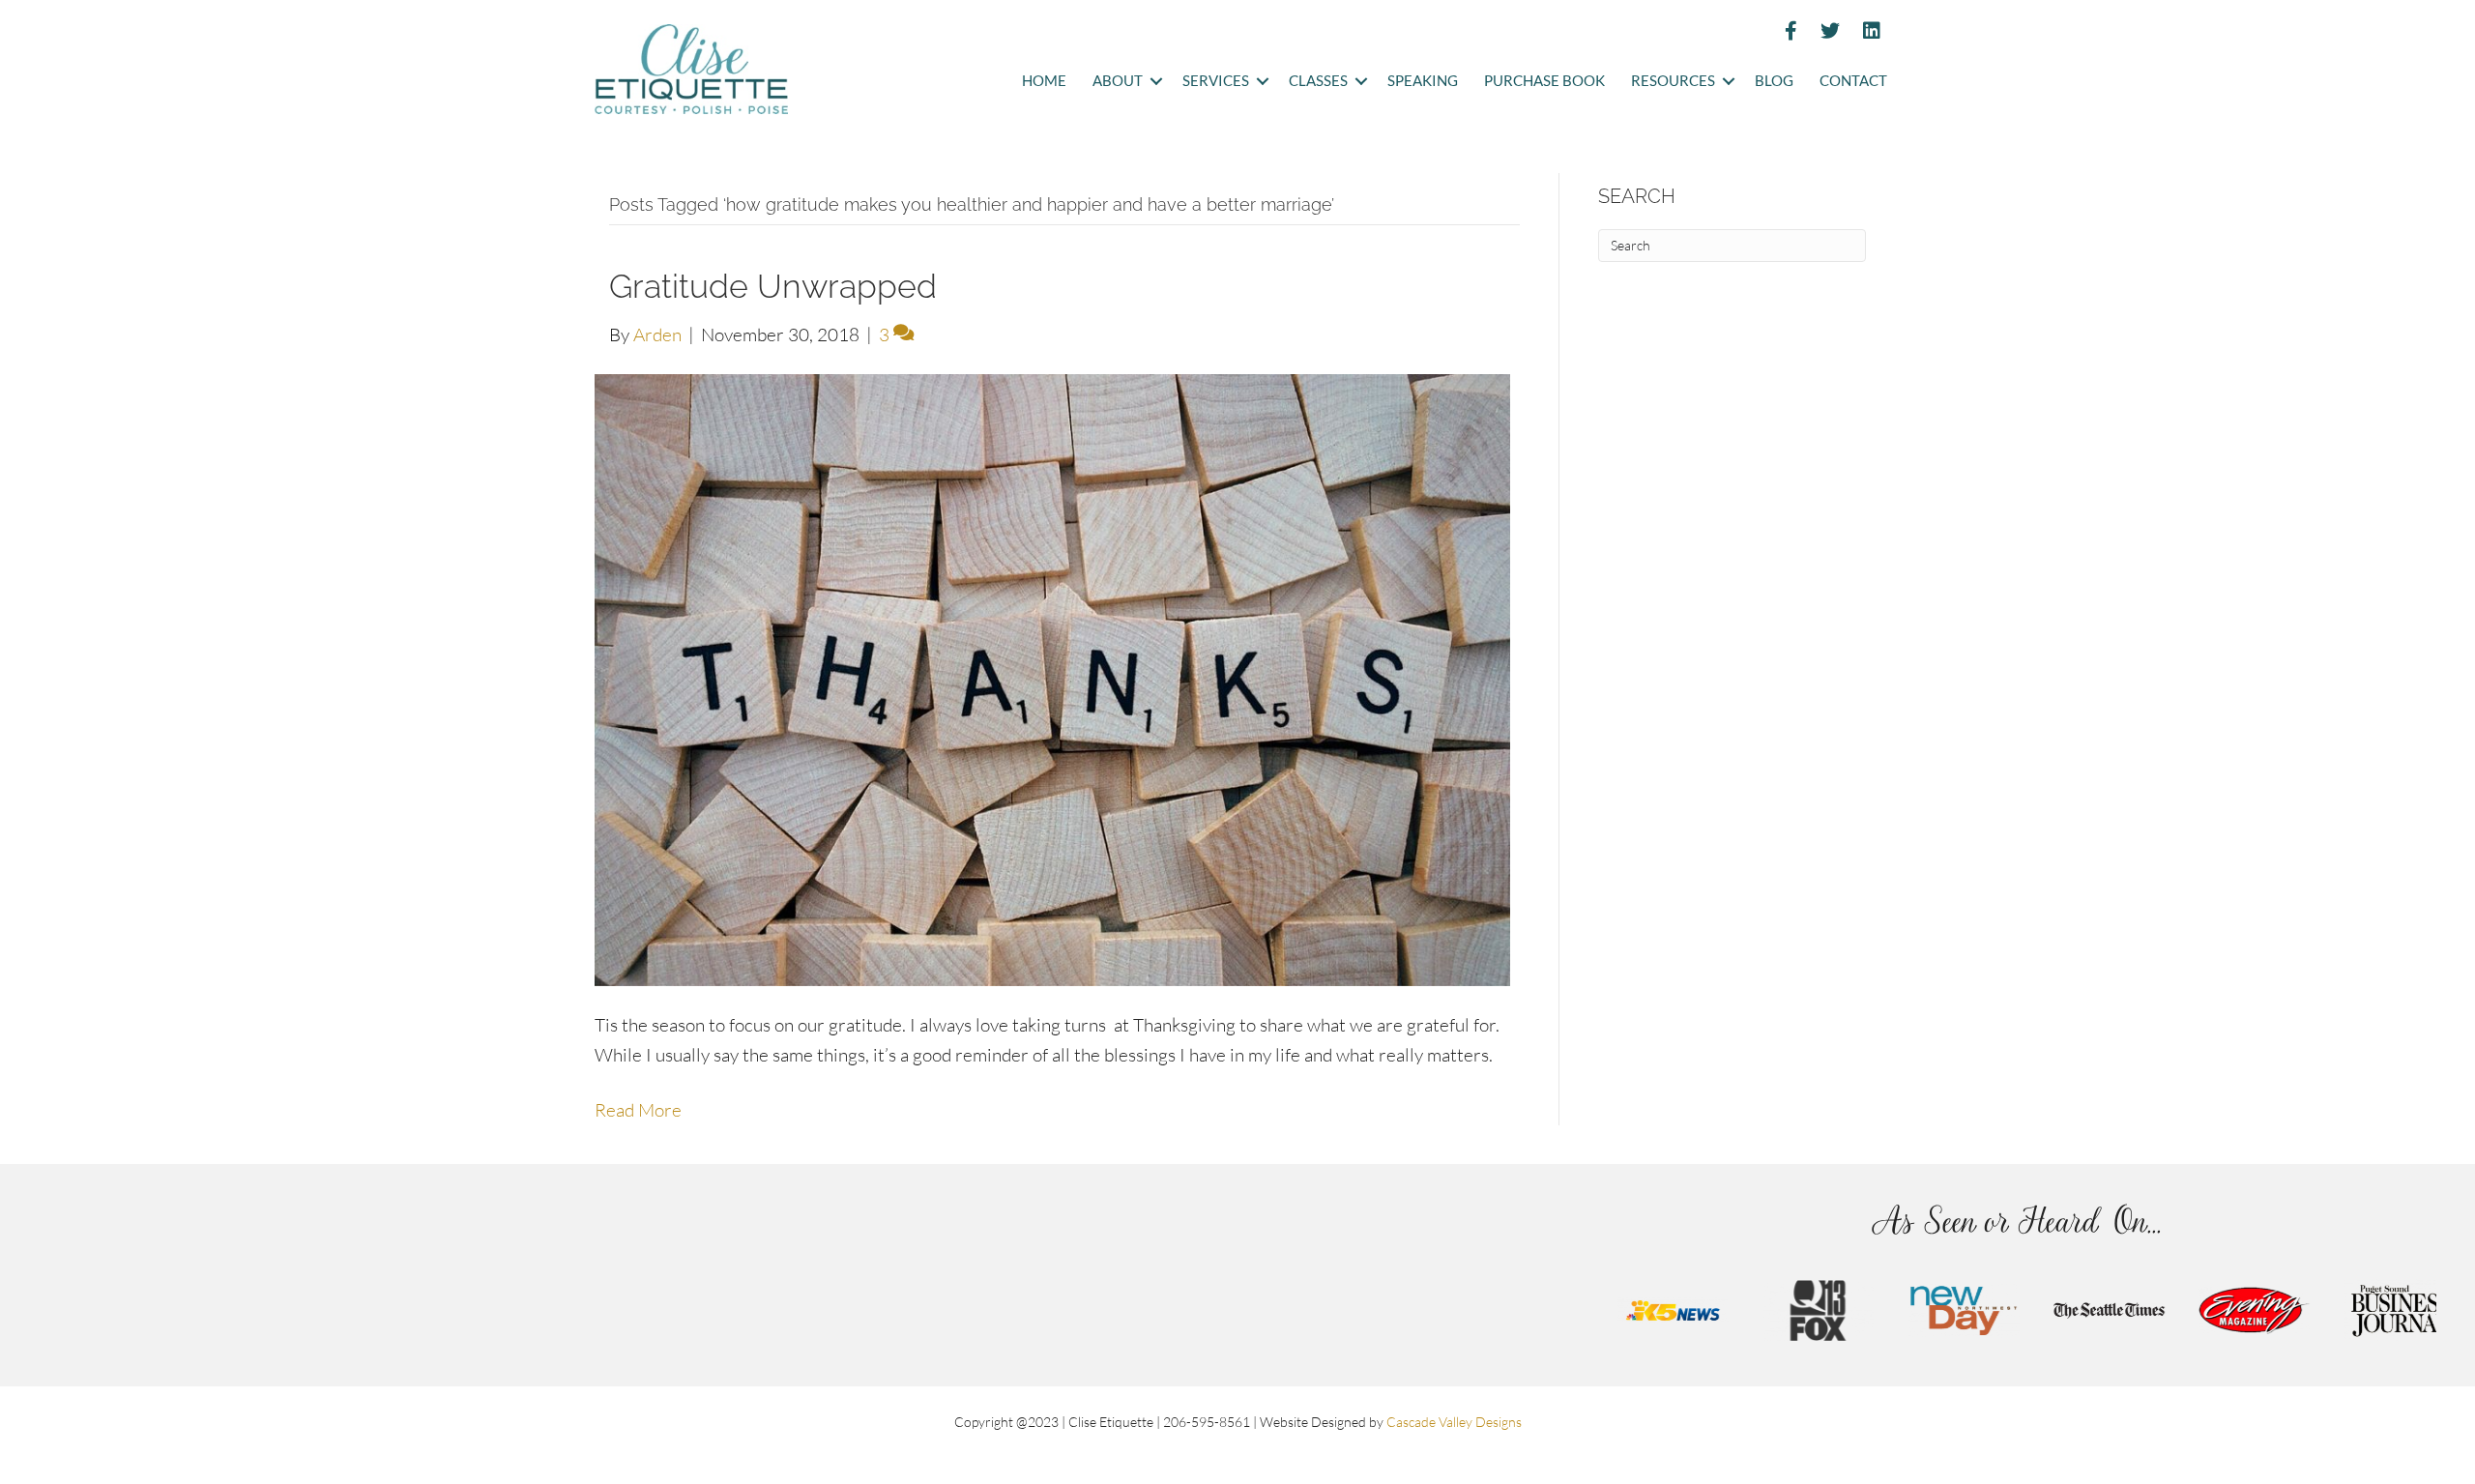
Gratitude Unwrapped (773, 286)
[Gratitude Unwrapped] (1052, 678)
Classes (1318, 81)
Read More (638, 1110)
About (1118, 81)
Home (1044, 81)
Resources (1673, 81)
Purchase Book (1544, 81)
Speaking (1423, 81)
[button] (1156, 82)
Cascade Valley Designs (1454, 1422)
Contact (1853, 81)
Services (1216, 81)
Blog (1774, 81)
